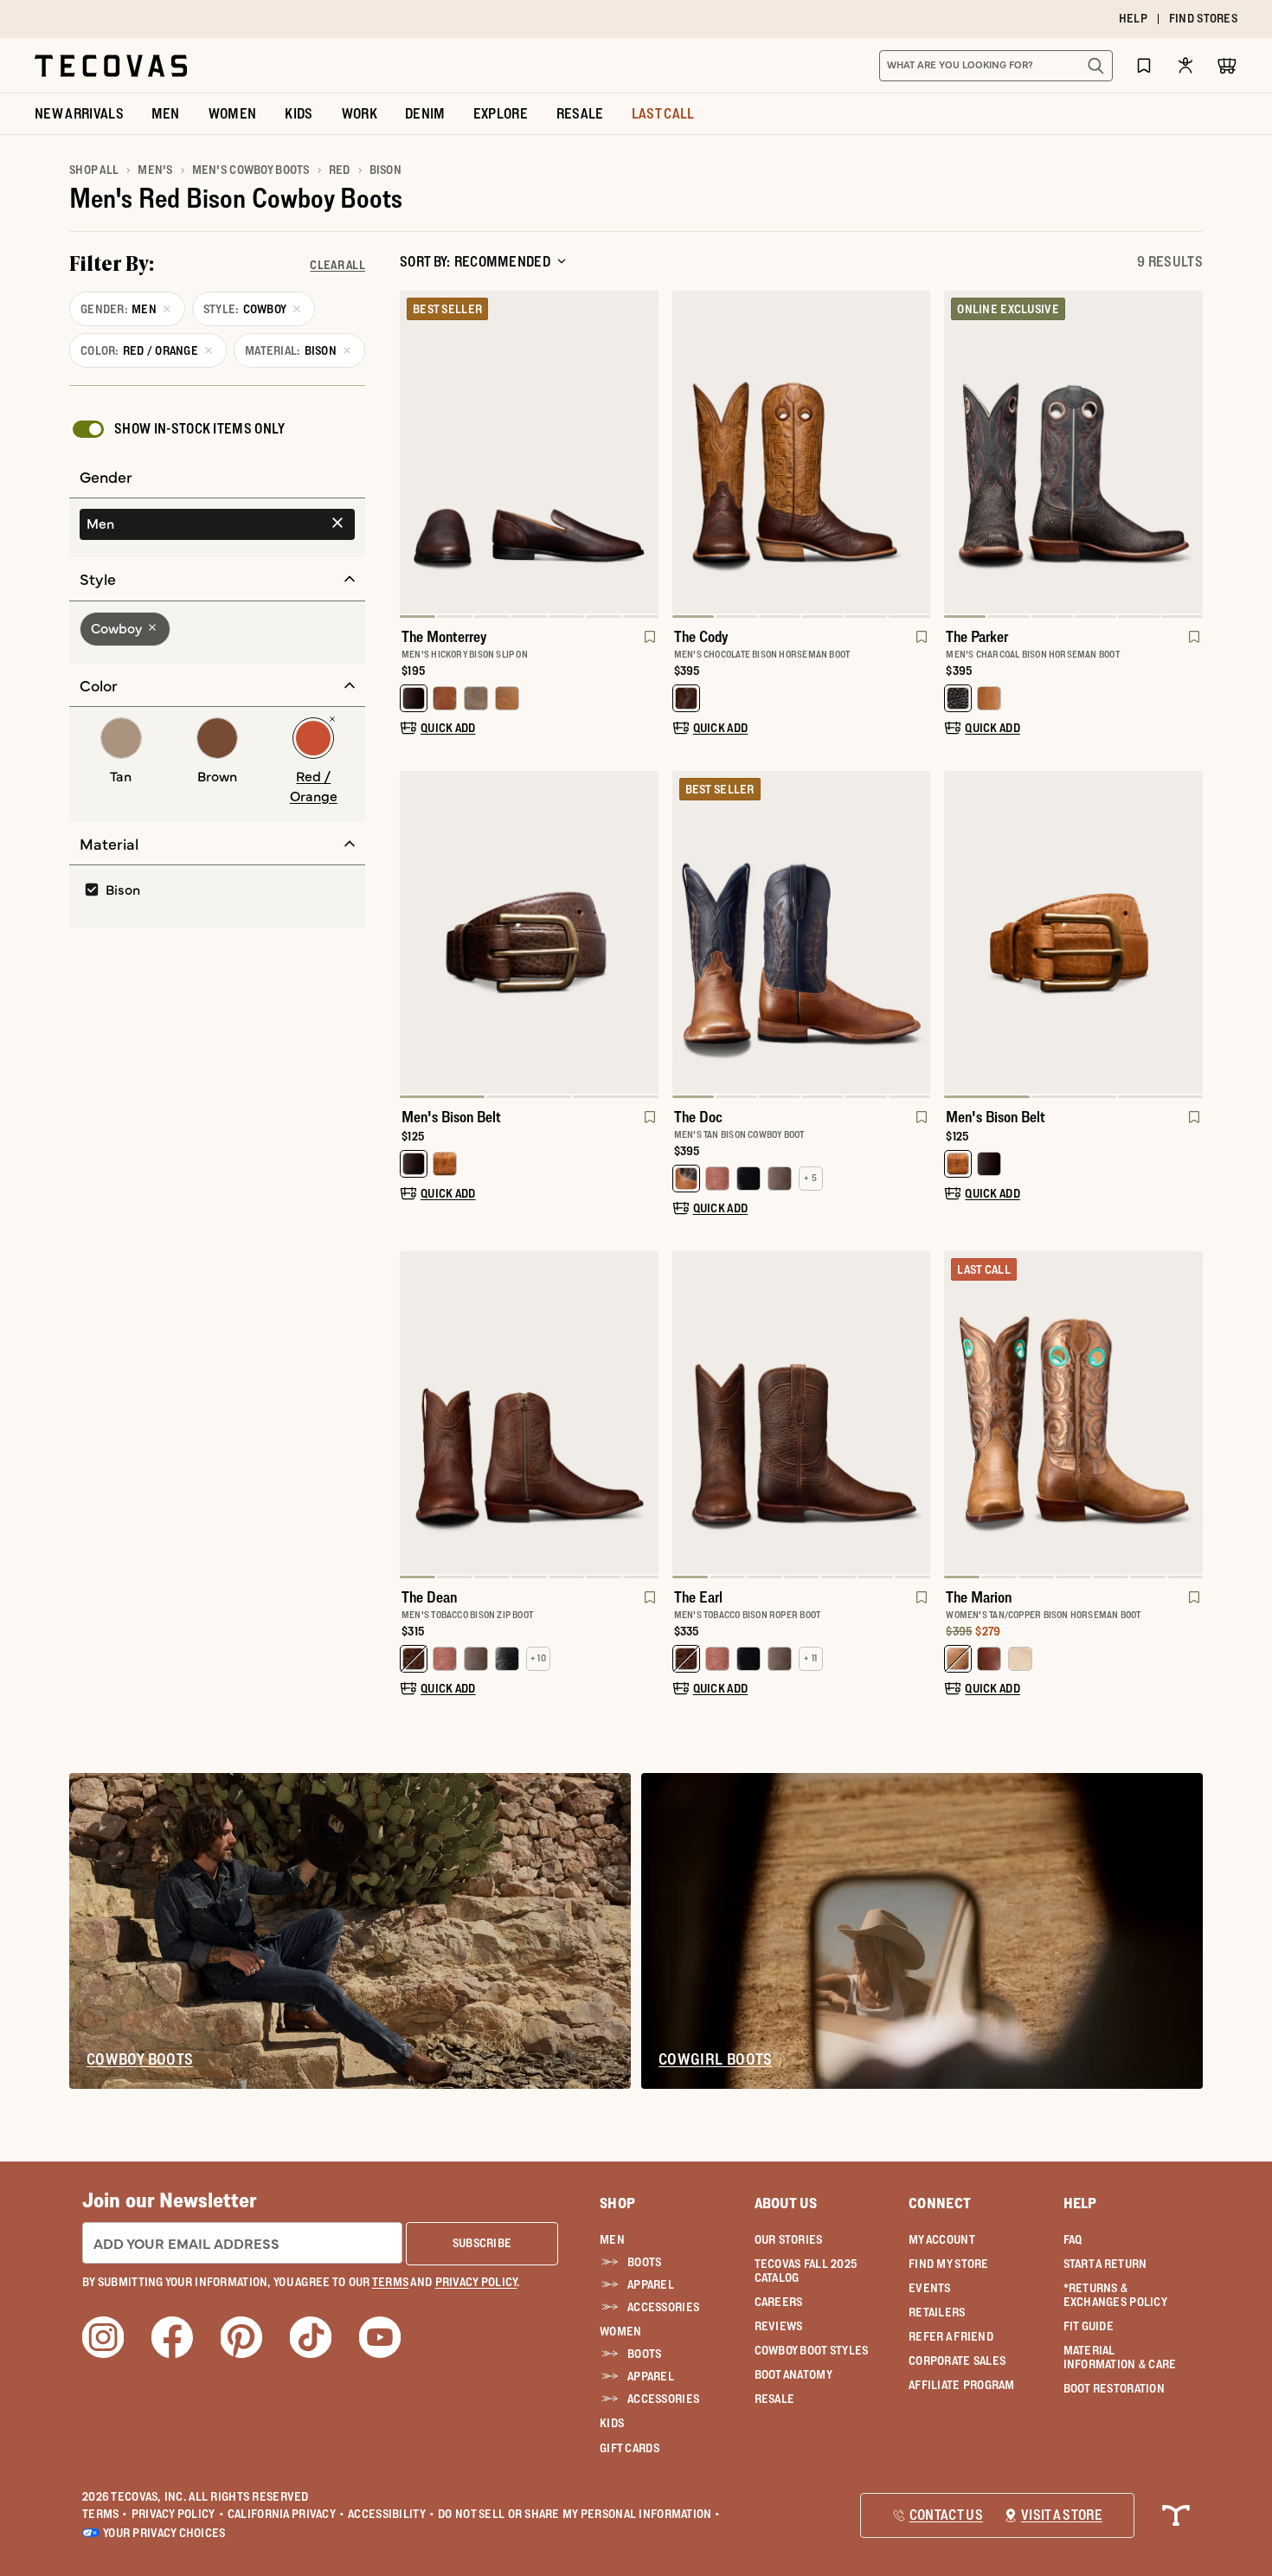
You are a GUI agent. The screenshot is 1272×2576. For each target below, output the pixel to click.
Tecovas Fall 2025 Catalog (806, 2271)
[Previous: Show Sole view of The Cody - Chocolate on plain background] (686, 454)
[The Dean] (529, 1413)
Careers (779, 2302)
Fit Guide (1089, 2326)
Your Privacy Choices (164, 2533)
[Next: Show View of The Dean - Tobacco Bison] (645, 1415)
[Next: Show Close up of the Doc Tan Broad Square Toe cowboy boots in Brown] (916, 935)
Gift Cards (630, 2448)
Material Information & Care (1120, 2357)
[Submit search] (1095, 66)
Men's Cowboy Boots (251, 170)
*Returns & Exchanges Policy (1115, 2295)
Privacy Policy (178, 2514)
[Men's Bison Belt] (529, 932)
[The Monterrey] (529, 452)
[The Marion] (1073, 1413)
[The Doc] (802, 932)
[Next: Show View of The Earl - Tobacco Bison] (916, 1415)
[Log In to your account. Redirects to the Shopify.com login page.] (1185, 65)
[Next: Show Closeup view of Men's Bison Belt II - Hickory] (645, 935)
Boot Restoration (1114, 2388)
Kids (612, 2423)
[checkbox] (177, 429)
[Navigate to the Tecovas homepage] (111, 66)
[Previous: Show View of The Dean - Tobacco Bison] (414, 1415)
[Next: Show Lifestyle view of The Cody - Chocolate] (916, 454)
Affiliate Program (962, 2385)
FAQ (1073, 2239)
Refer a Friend (951, 2336)
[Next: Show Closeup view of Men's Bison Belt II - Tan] (1189, 935)
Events (930, 2288)
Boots (644, 2262)
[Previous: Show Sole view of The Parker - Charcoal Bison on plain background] (958, 454)
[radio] (217, 524)
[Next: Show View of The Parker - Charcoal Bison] (1189, 454)
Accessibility (391, 2514)
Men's (155, 170)
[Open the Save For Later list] (1144, 65)
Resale (775, 2399)
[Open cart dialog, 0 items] (1227, 66)
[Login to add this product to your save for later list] (648, 646)
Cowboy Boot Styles (812, 2350)
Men (612, 2239)
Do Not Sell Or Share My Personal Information (579, 2514)
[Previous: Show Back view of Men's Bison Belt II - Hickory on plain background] (414, 935)
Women (620, 2331)
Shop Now (742, 19)
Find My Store (949, 2264)
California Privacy (286, 2514)
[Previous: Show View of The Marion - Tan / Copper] (958, 1415)
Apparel (651, 2284)
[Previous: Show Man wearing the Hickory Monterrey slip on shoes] (414, 454)
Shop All (94, 170)
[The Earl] (802, 1413)
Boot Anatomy (793, 2374)
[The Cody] (802, 452)
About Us (786, 2203)
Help (1080, 2203)
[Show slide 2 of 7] (645, 454)
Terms (105, 2514)
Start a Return (1105, 2264)
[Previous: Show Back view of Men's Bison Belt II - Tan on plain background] (958, 935)
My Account (942, 2239)
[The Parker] (1073, 452)
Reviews (779, 2326)
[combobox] (977, 66)
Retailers (937, 2312)
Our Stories (789, 2239)
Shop (617, 2203)
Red (340, 170)
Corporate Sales (957, 2361)
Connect (940, 2203)
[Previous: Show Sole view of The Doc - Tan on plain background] (686, 935)
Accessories (663, 2307)
